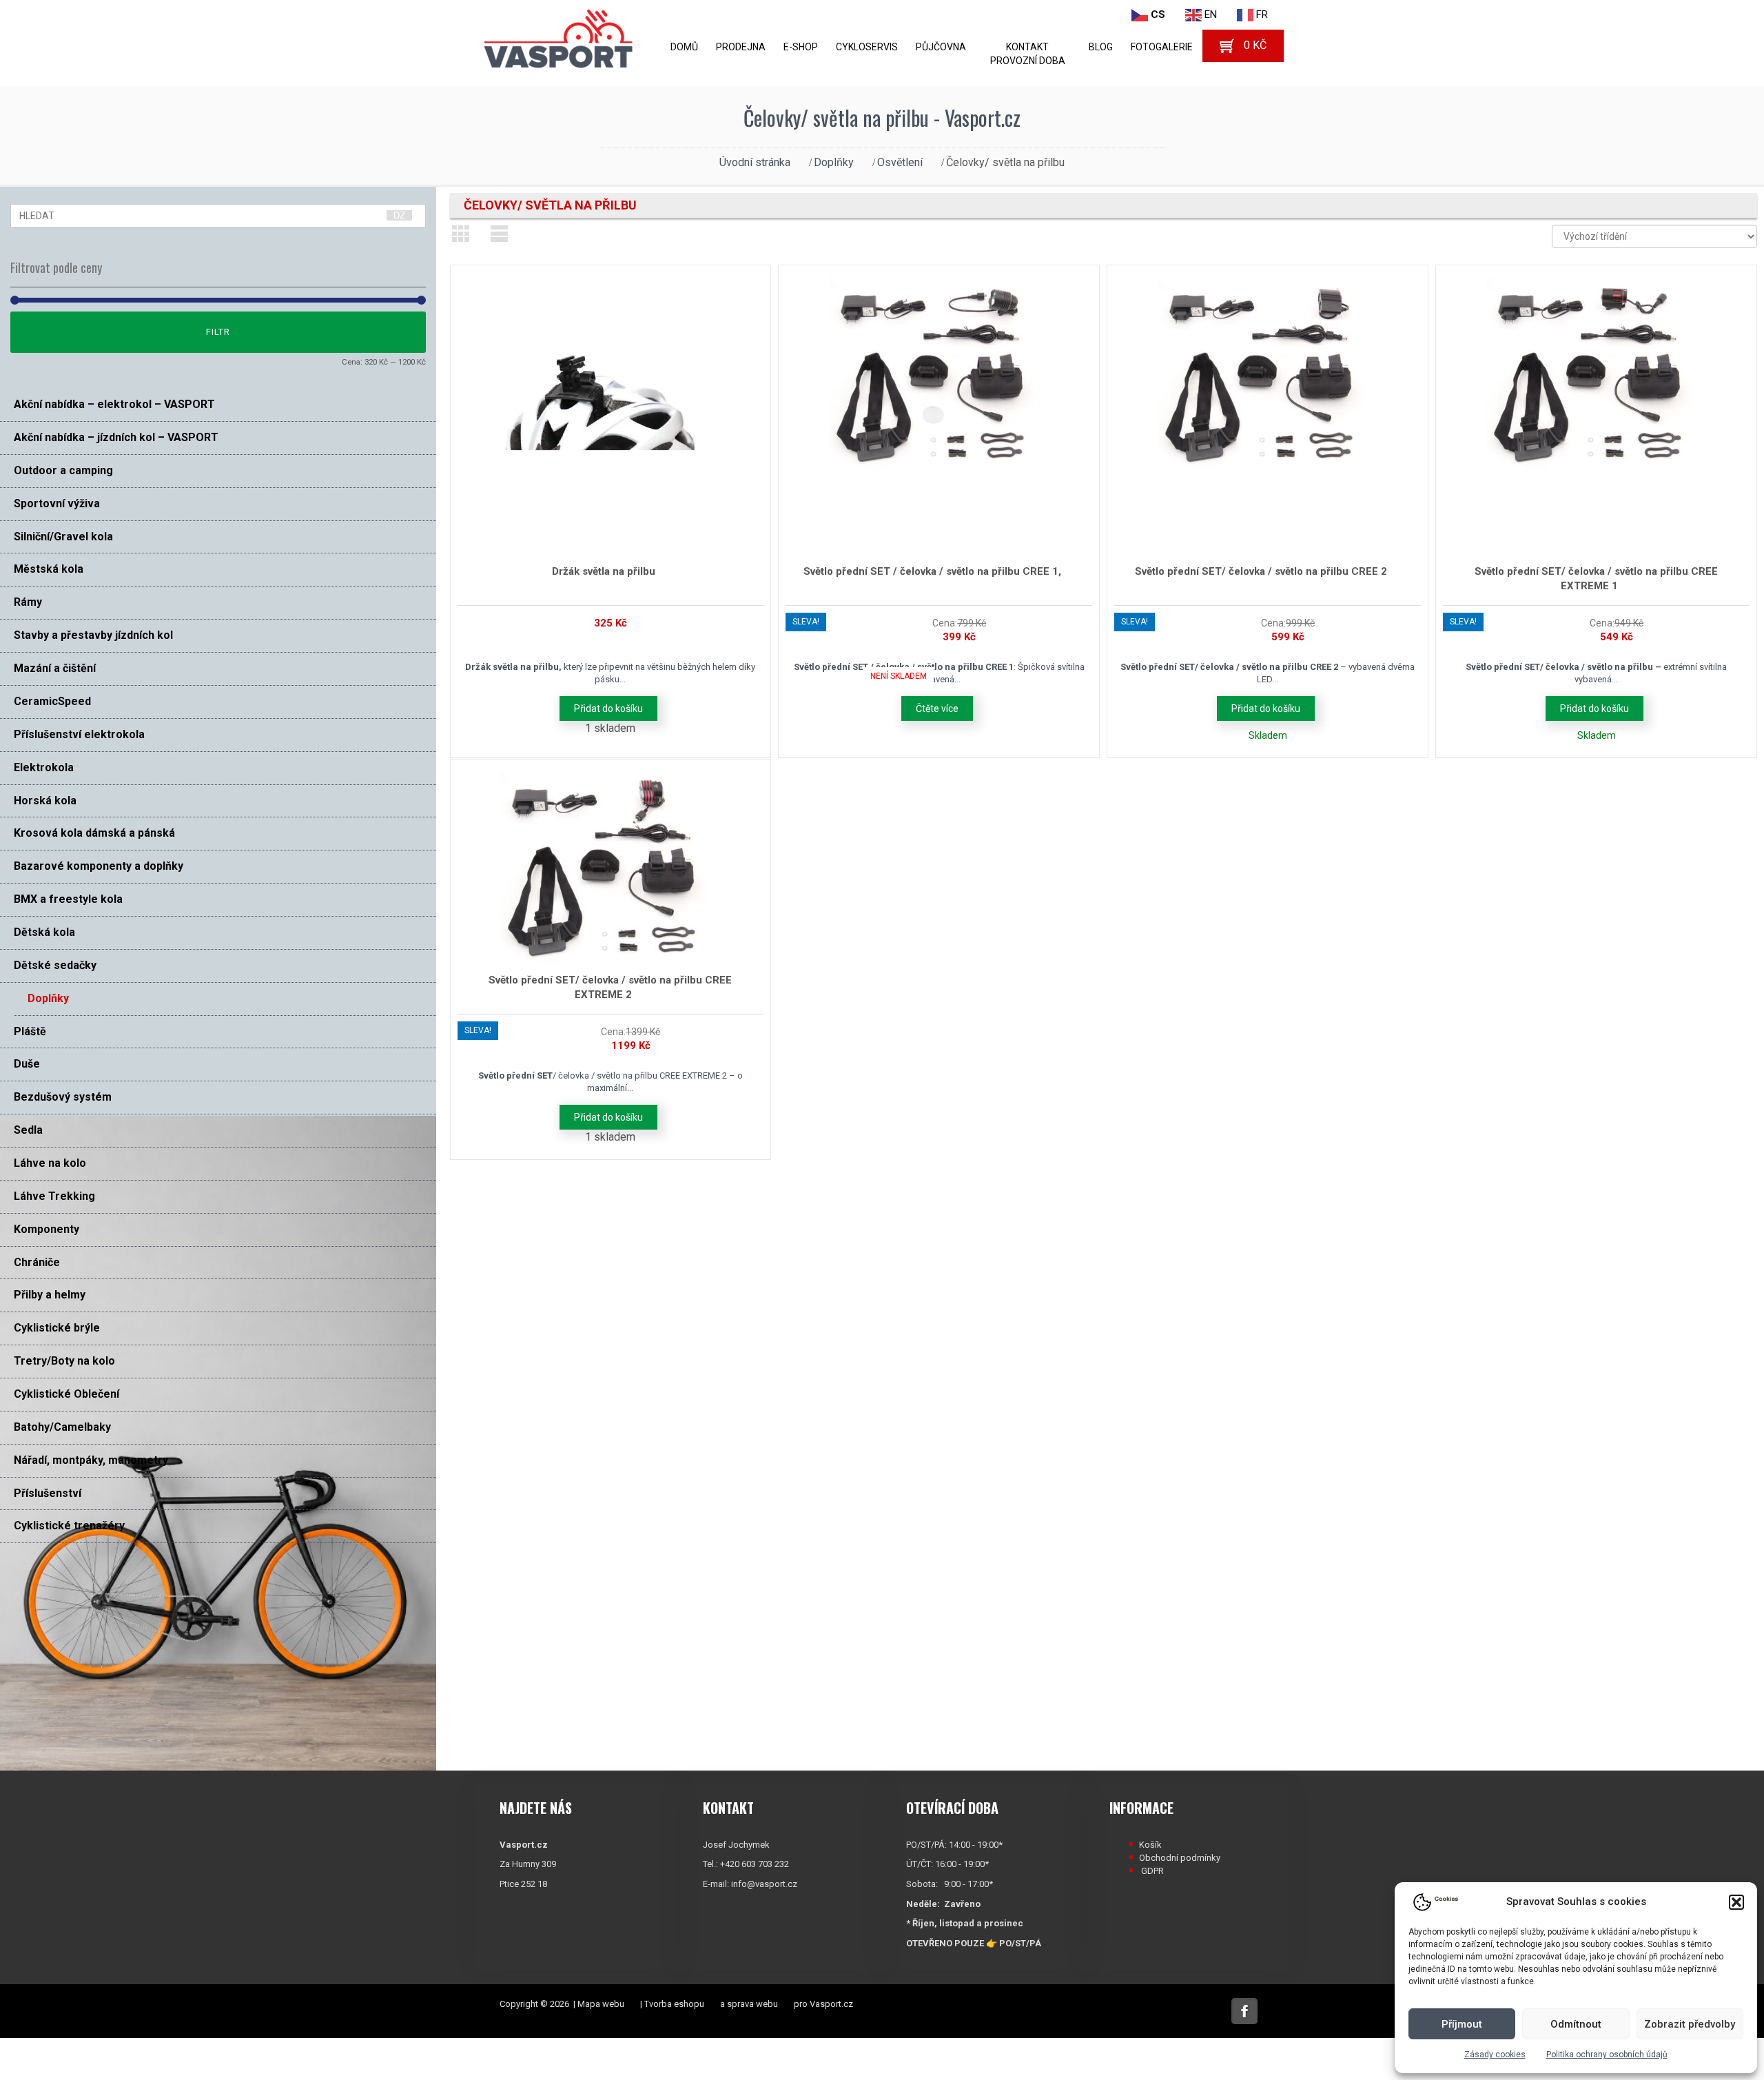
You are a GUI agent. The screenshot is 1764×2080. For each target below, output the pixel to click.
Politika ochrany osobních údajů (1607, 2054)
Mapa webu (601, 2004)
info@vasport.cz (764, 1884)
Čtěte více (937, 708)
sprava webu (752, 2004)
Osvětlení (900, 162)
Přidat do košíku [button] (608, 708)
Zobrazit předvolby (1690, 2024)
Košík (1150, 1845)
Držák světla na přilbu (604, 571)
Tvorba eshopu (674, 2004)
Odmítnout (1576, 2024)
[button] (1736, 1902)
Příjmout (1462, 2024)
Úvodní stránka (755, 162)
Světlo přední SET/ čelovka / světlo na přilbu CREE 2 (1261, 571)
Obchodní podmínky (1180, 1858)
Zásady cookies (1495, 2054)
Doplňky (834, 162)
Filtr (218, 332)
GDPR (1152, 1871)
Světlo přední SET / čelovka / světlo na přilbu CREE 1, (932, 571)
